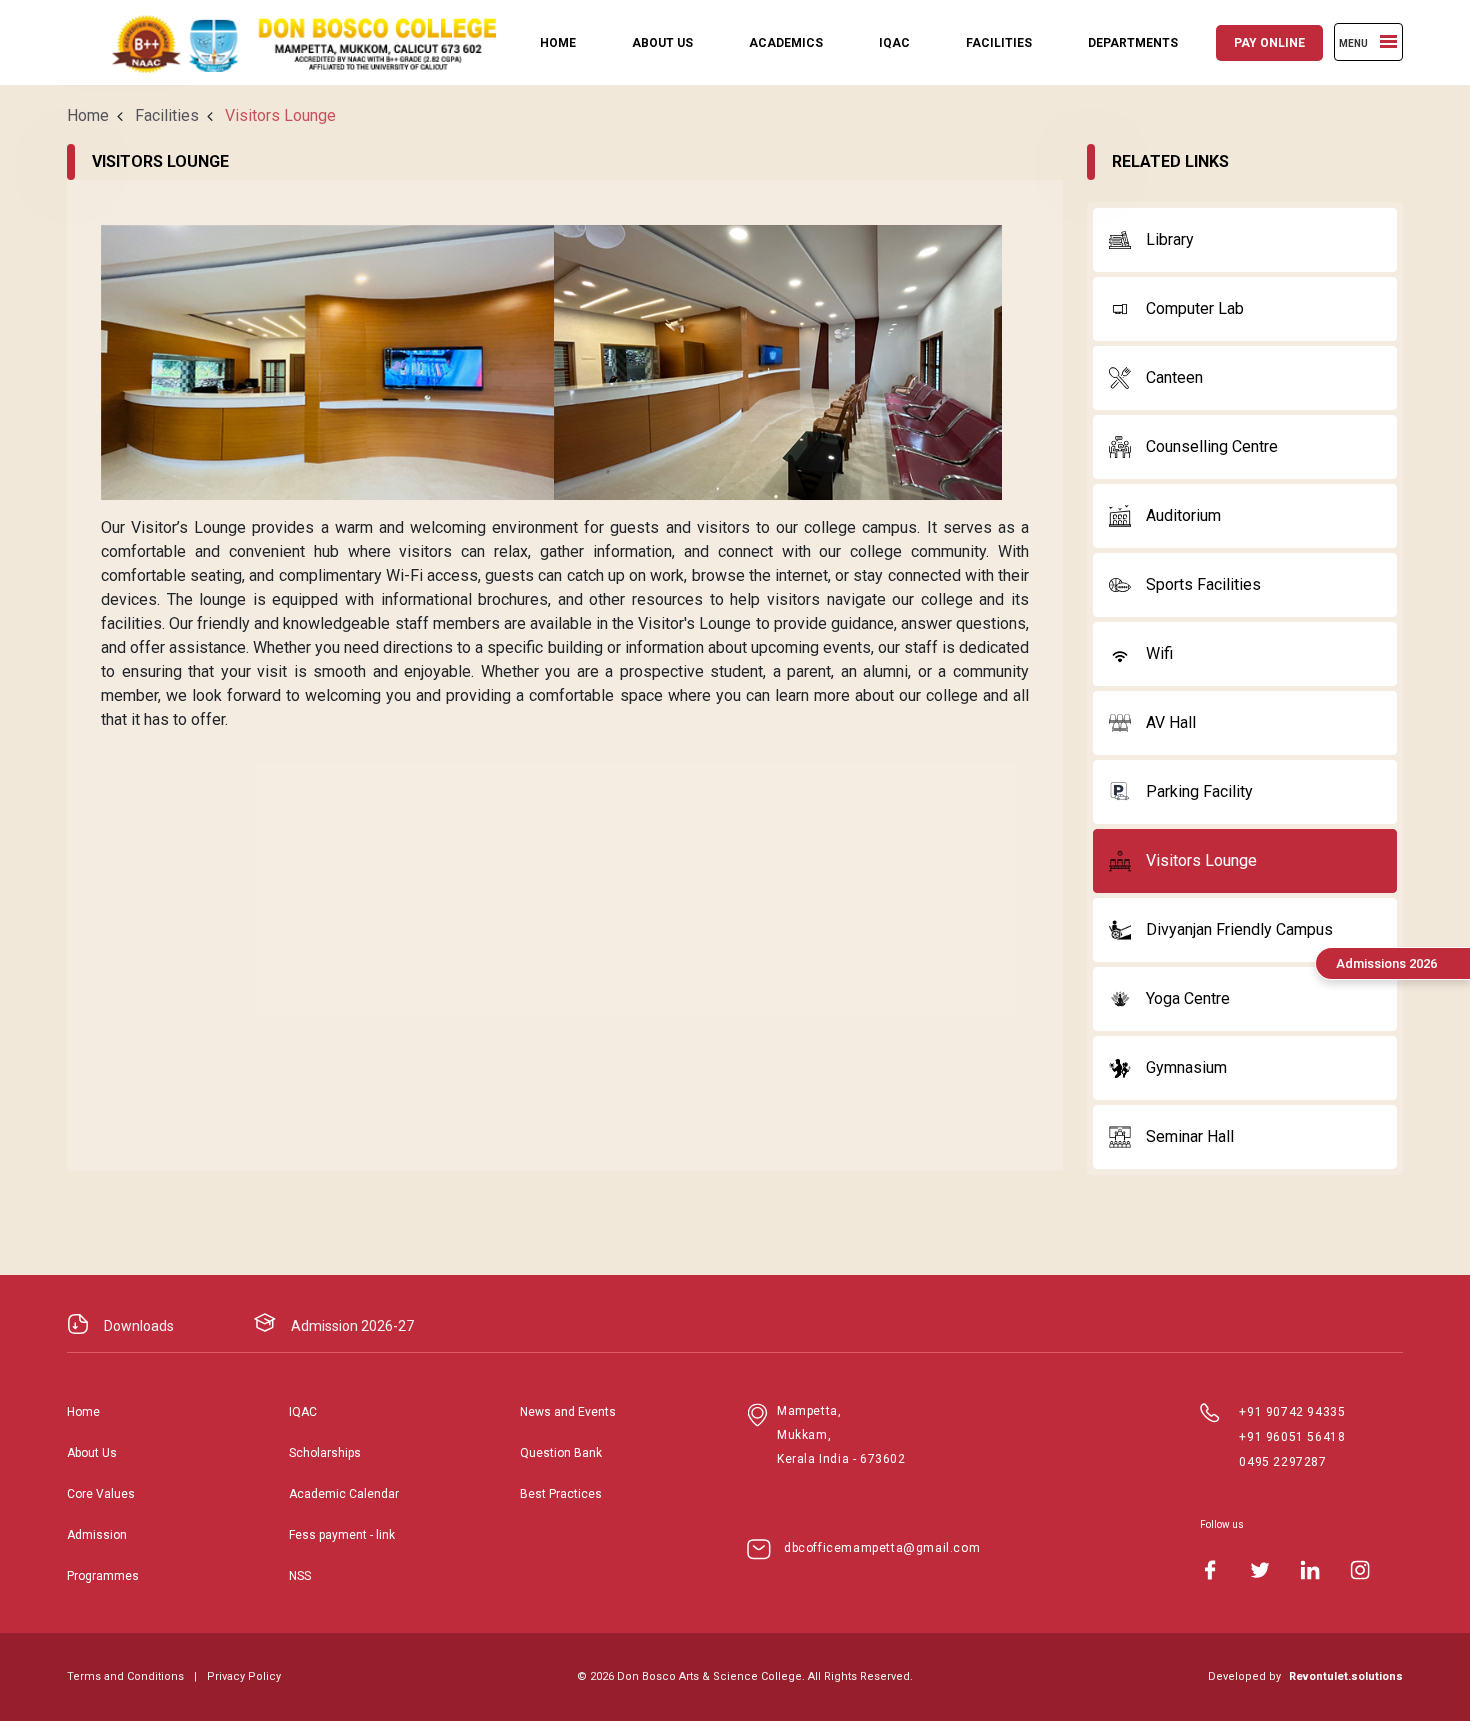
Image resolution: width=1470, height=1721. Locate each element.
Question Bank (561, 1453)
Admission (97, 1535)
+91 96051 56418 (1292, 1437)
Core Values (101, 1494)
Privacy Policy (244, 1676)
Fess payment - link (342, 1535)
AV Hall (1171, 722)
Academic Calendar (344, 1494)
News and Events (568, 1412)
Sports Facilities (1203, 584)
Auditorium (1183, 515)
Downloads (139, 1326)
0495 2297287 (1282, 1462)
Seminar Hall (1190, 1136)
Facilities (999, 43)
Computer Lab (1195, 308)
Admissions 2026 (1386, 963)
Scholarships (325, 1453)
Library (1170, 239)
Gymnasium (1186, 1067)
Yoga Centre (1188, 998)
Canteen (1174, 377)
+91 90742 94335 (1292, 1412)
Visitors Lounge (1201, 860)
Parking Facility (1199, 791)
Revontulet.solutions (1346, 1676)
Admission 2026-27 (352, 1326)
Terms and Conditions (125, 1676)
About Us (662, 43)
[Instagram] (1360, 1570)
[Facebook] (1210, 1570)
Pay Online (1269, 43)
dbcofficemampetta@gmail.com (882, 1548)
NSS (300, 1576)
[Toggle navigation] (1388, 41)
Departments (1133, 43)
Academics (786, 43)
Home (558, 43)
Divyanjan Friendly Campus (1239, 929)
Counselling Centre (1212, 446)
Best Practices (561, 1494)
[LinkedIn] (1310, 1570)
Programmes (103, 1576)
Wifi (1159, 653)
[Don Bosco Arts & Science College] (287, 42)
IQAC (894, 43)
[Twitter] (1260, 1570)
